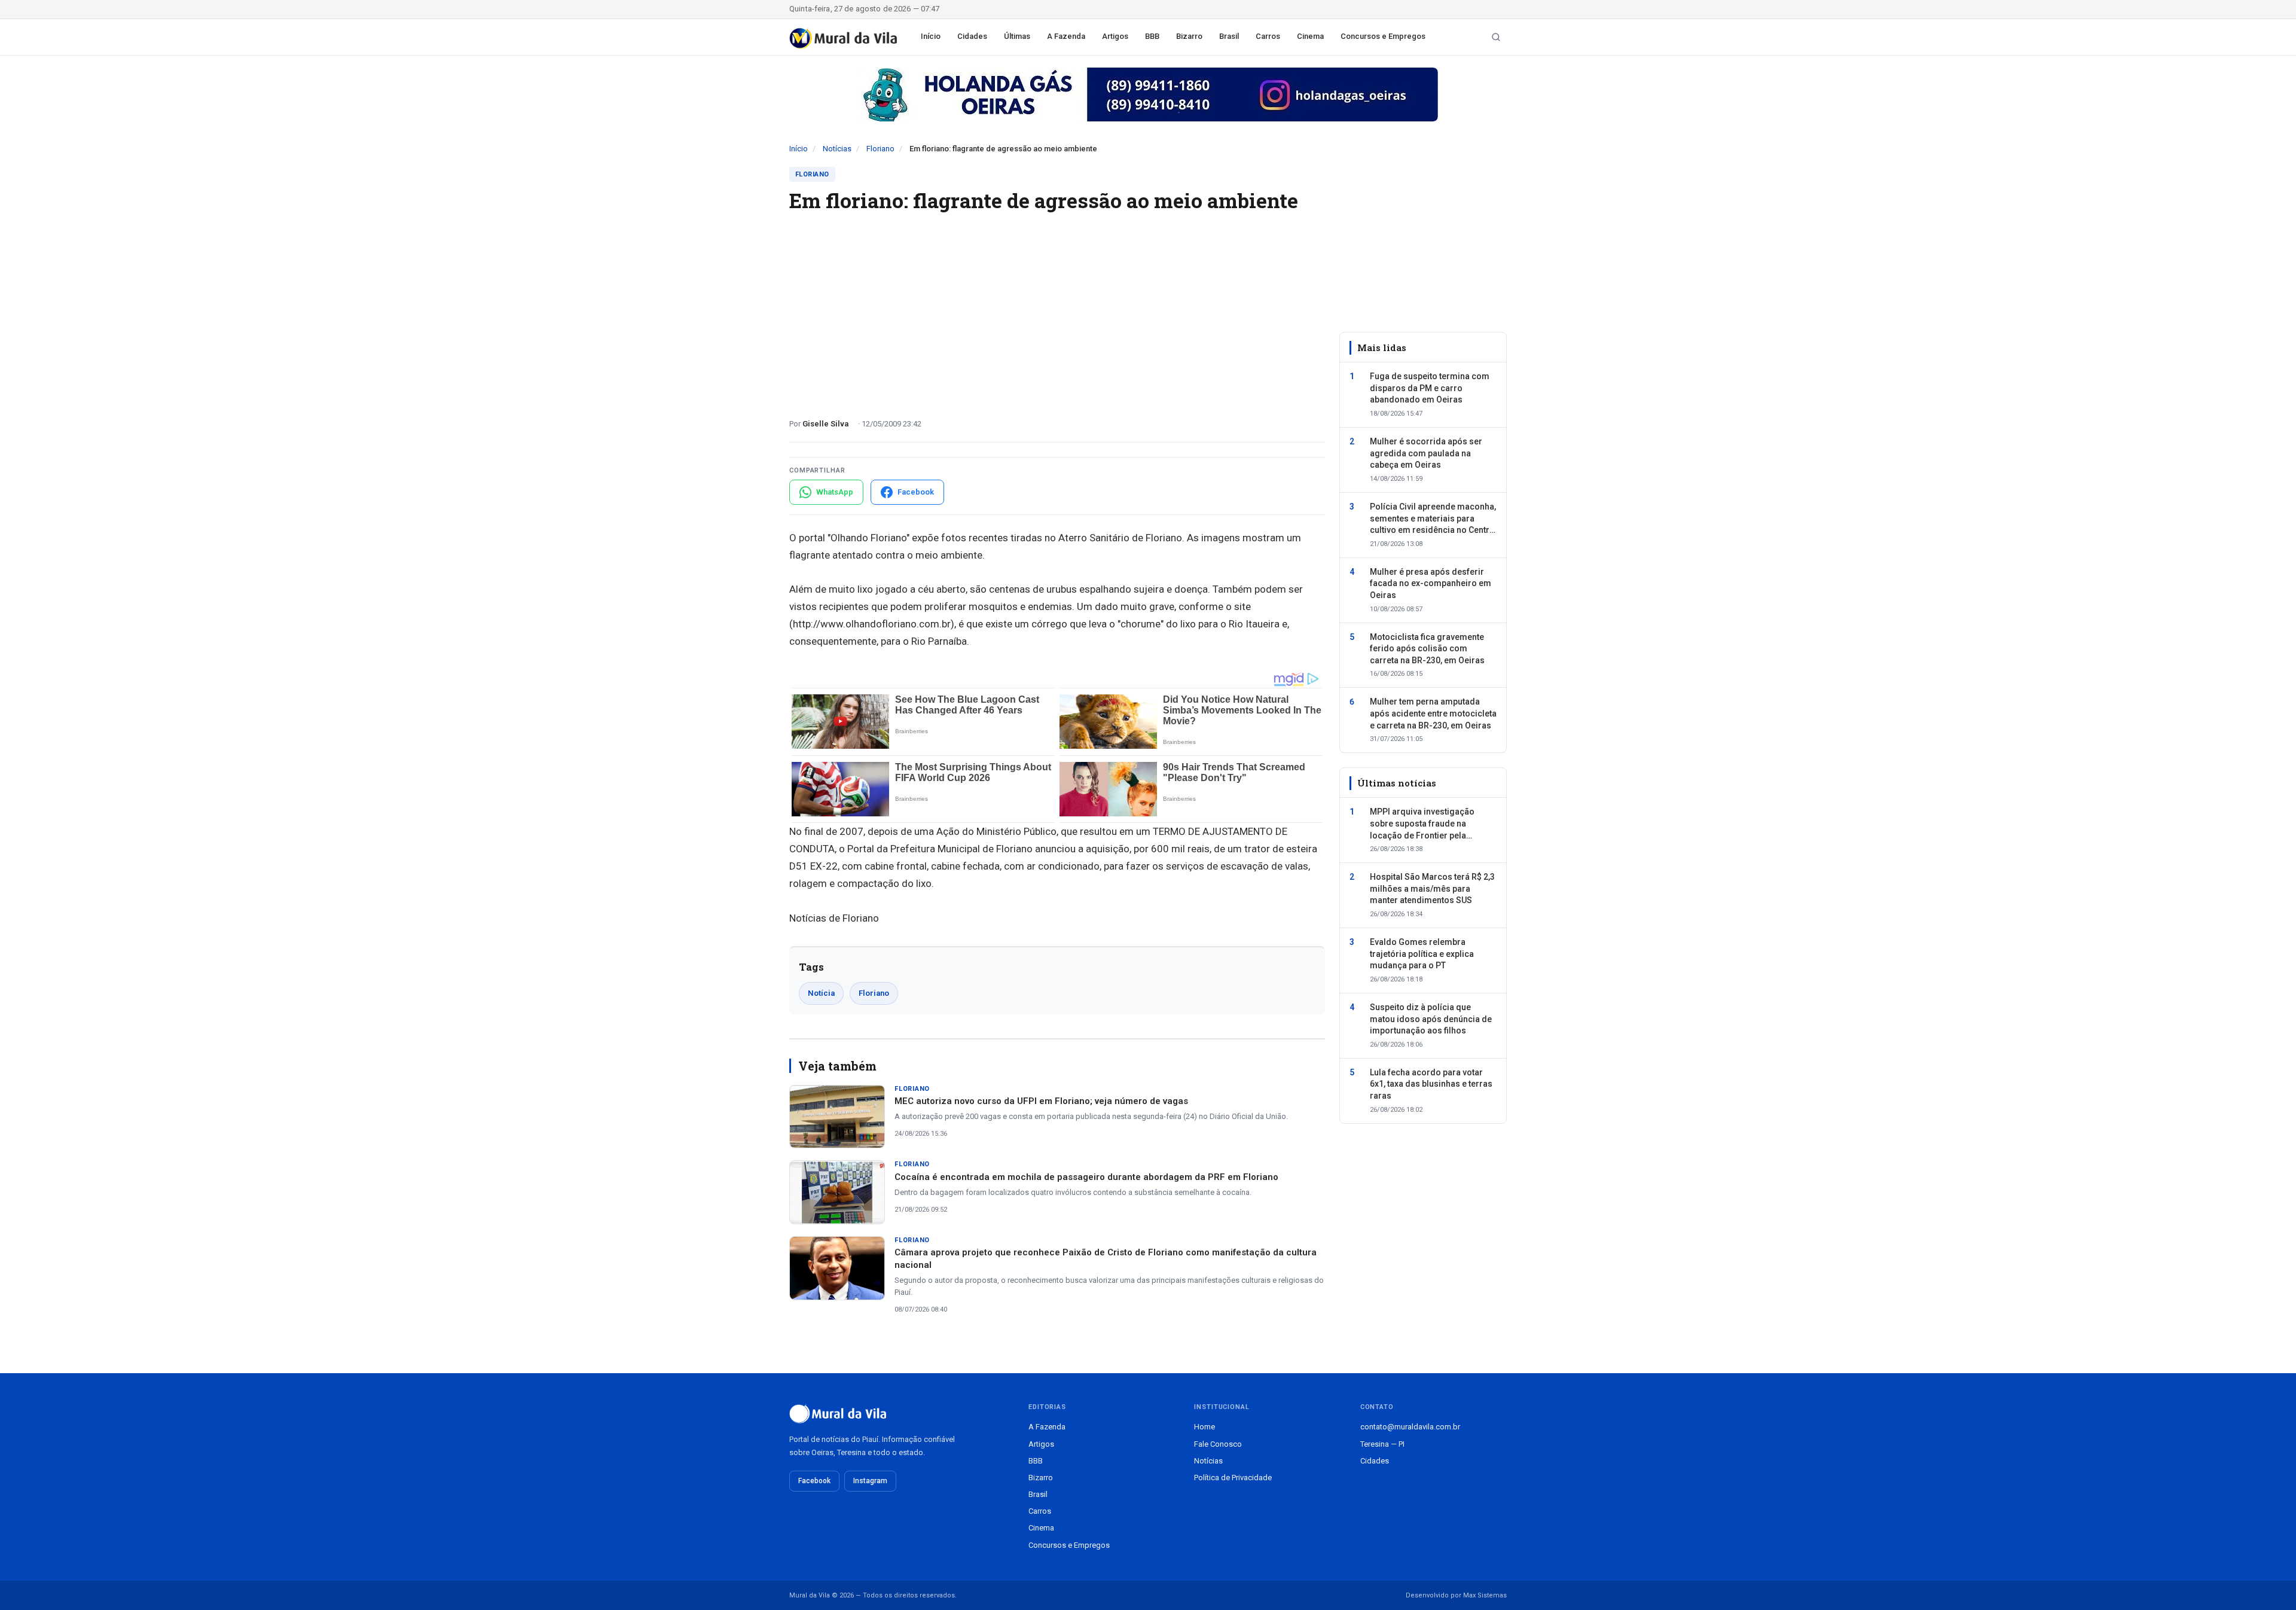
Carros (1268, 36)
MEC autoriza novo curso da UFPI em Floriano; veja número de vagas (1041, 1101)
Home (1205, 1427)
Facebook (814, 1481)
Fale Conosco (1218, 1444)
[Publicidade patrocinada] (1148, 94)
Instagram (870, 1481)
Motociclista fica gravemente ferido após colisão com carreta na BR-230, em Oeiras (1427, 649)
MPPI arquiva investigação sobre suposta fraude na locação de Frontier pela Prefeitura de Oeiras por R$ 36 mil (1429, 825)
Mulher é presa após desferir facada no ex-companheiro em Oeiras (1431, 583)
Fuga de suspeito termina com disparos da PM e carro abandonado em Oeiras (1430, 388)
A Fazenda (1066, 36)
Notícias (837, 149)
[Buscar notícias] (1496, 37)
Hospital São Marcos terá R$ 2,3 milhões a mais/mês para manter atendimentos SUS (1432, 888)
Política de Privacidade (1233, 1478)
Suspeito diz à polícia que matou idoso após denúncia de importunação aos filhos (1431, 1019)
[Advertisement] (1057, 310)
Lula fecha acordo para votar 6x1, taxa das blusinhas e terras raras (1431, 1084)
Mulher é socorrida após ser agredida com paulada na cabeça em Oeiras (1426, 453)
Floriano (880, 149)
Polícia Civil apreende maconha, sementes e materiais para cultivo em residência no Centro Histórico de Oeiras (1433, 519)
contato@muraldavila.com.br (1410, 1427)
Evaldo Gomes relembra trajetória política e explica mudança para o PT (1422, 954)
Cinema (1310, 36)
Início (931, 36)
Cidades (972, 36)
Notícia (821, 993)
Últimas (1017, 36)
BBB (1152, 36)
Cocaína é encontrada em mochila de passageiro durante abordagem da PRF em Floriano (1086, 1177)
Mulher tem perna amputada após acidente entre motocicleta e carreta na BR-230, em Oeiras (1433, 713)
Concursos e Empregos (1383, 36)
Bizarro (1189, 36)
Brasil (1229, 36)
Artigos (1115, 36)
